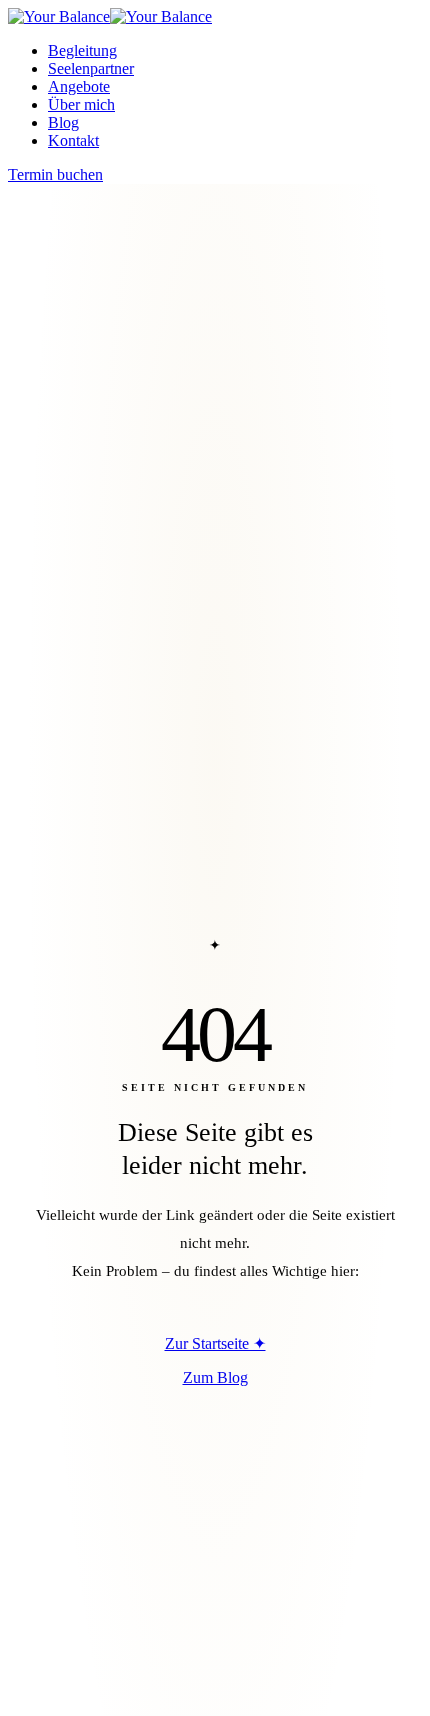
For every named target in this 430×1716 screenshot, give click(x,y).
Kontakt (73, 140)
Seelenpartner (91, 68)
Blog (63, 122)
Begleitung (82, 50)
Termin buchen (55, 174)
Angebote (79, 86)
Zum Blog (215, 1377)
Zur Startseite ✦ (215, 1343)
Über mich (81, 104)
